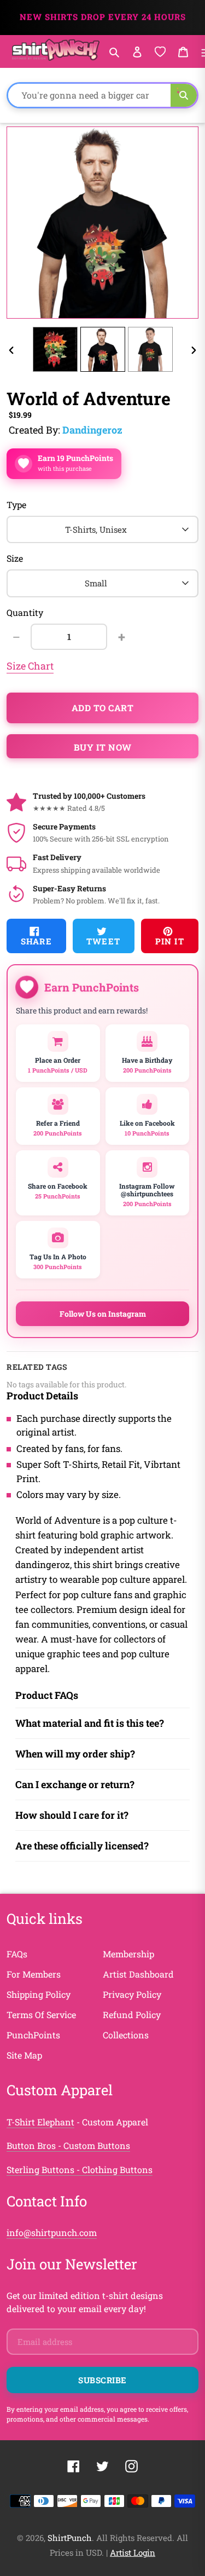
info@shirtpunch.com (52, 2232)
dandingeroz (92, 430)
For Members (34, 1974)
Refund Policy (132, 2015)
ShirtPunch (70, 2538)
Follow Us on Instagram (103, 1314)
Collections (126, 2035)
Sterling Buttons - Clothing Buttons (80, 2169)
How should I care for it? (72, 1815)
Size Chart (30, 666)
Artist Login (133, 2552)
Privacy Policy (132, 1994)
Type (16, 505)
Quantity (25, 612)
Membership (128, 1954)
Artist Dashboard (138, 1974)
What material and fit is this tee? (90, 1723)
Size (15, 558)
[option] (55, 349)
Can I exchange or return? (75, 1784)
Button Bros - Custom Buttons (68, 2145)
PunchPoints (33, 2035)
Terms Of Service (41, 2015)
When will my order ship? (75, 1754)
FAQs (17, 1954)
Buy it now (103, 747)
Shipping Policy (39, 1994)
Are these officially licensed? (82, 1846)
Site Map (24, 2055)
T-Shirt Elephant (40, 2122)
